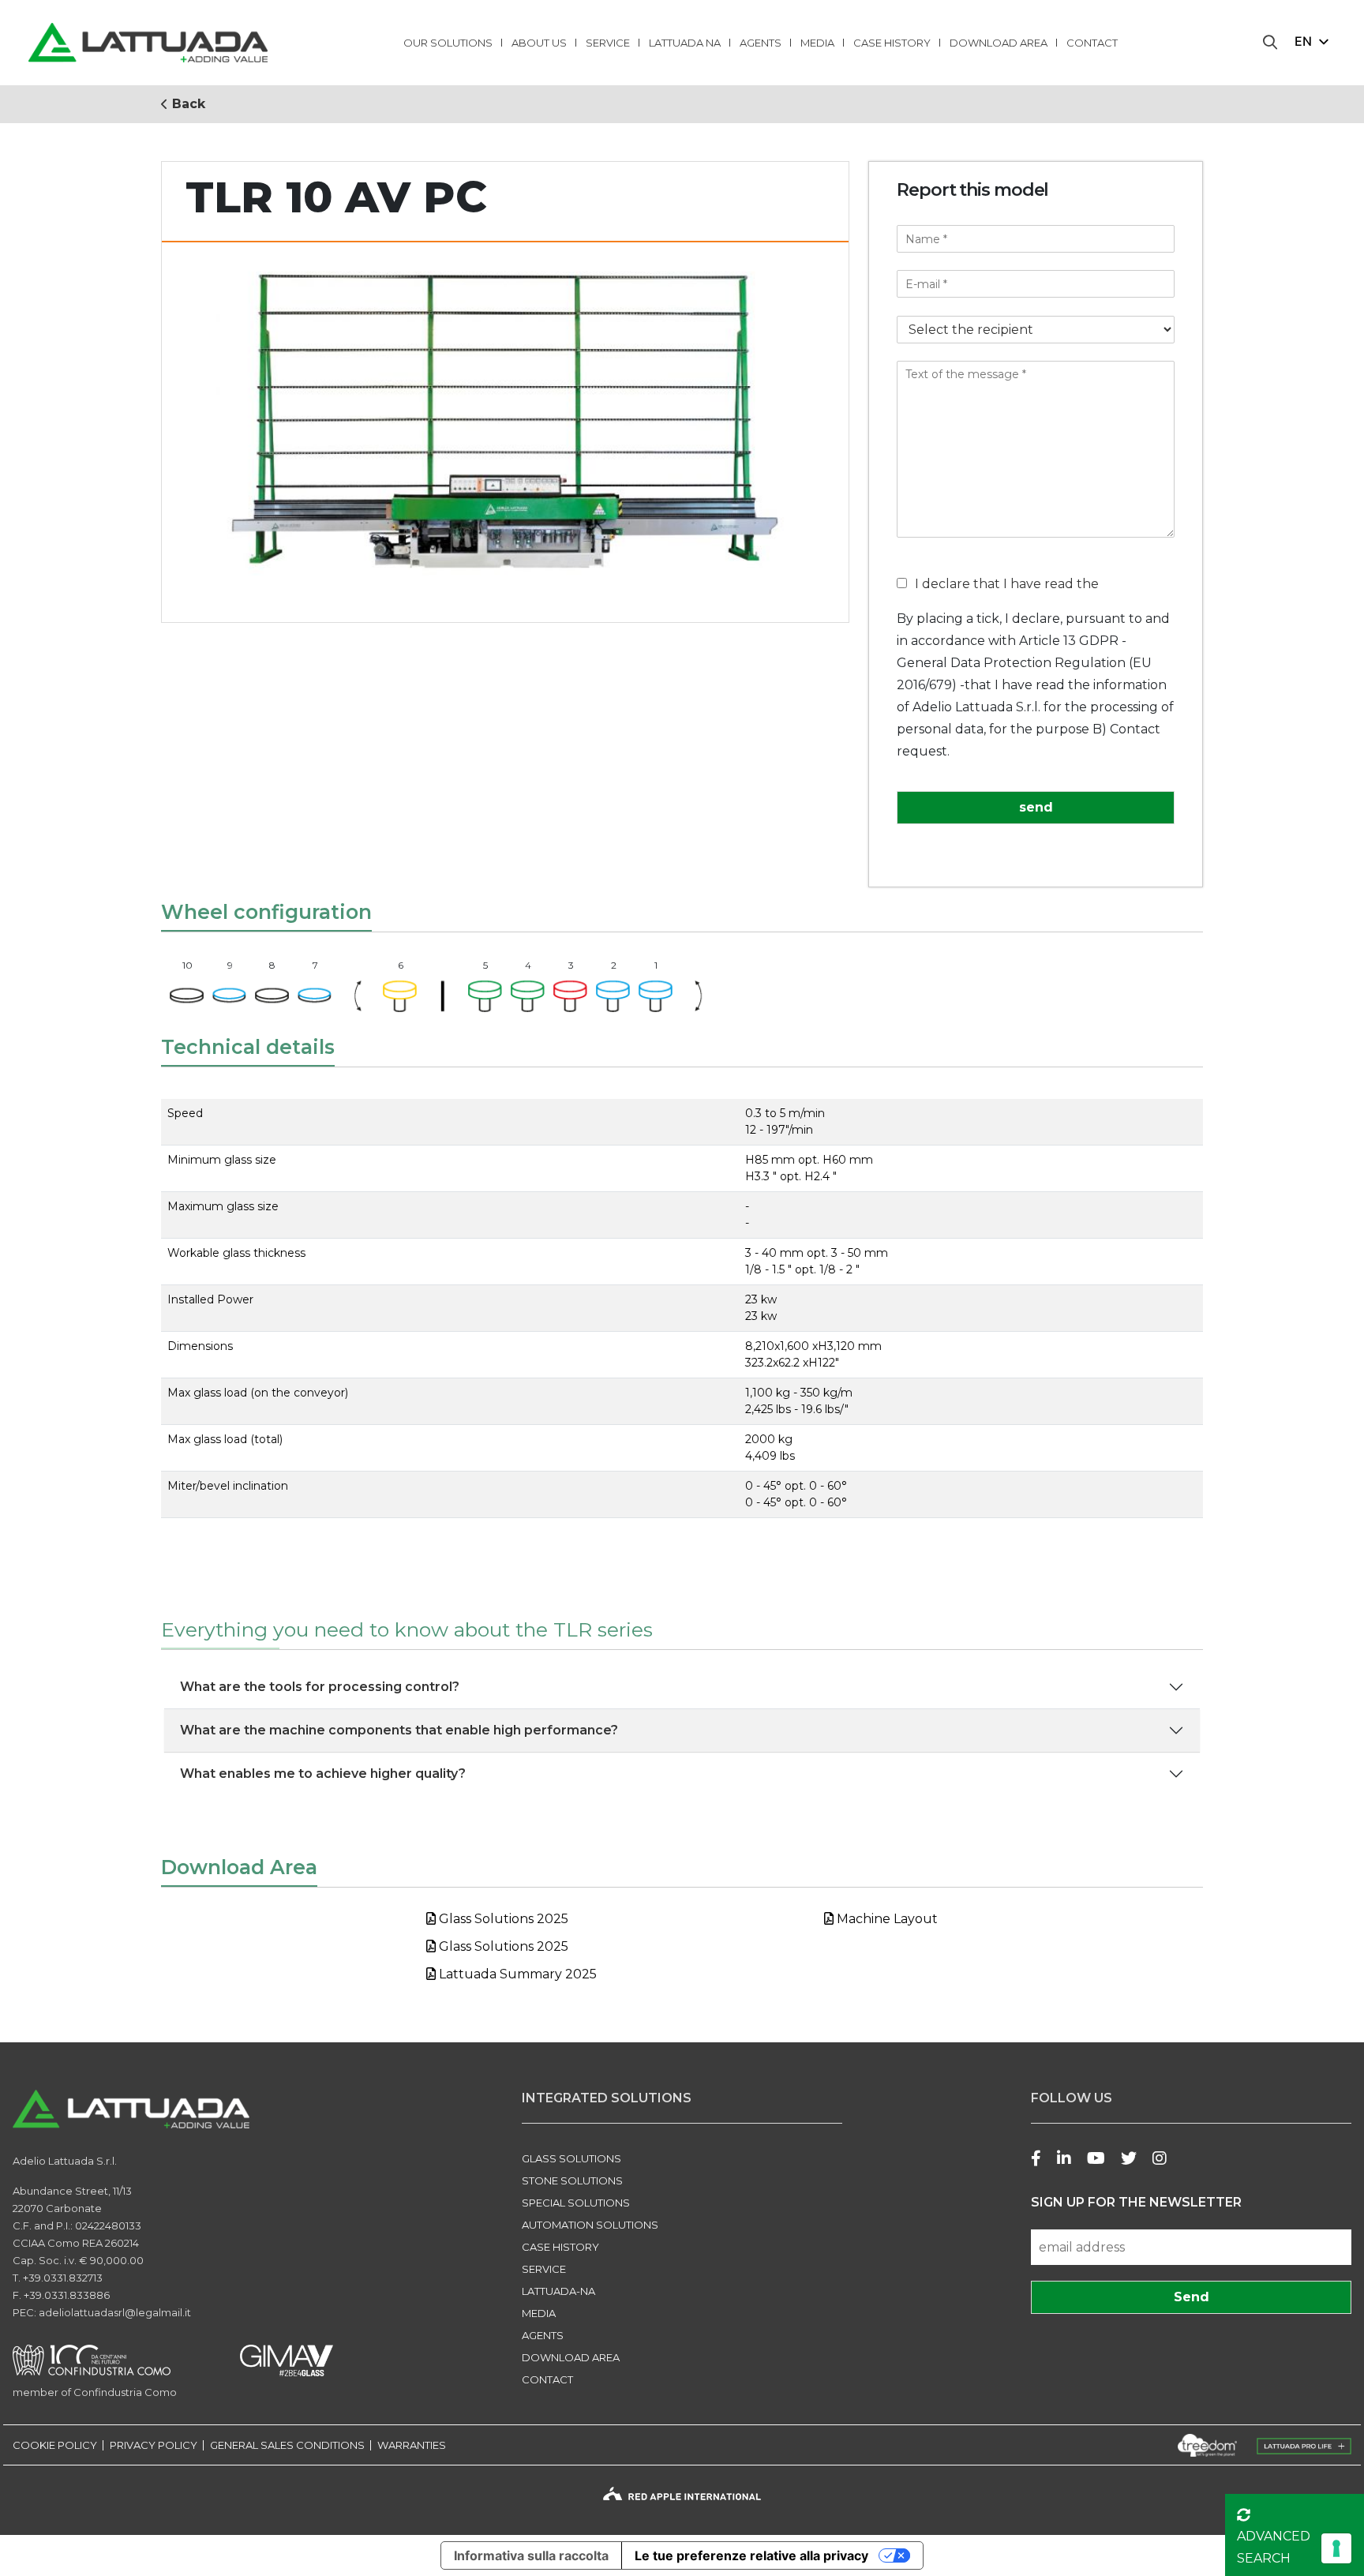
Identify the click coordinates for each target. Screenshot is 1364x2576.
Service (608, 43)
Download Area (999, 43)
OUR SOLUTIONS (448, 43)
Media (817, 43)
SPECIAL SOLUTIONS (576, 2203)
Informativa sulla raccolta (531, 2555)
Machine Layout (886, 1919)
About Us (539, 43)
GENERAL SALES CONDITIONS (287, 2445)
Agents (761, 43)
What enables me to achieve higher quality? (323, 1774)
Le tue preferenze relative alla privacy (751, 2555)
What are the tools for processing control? (320, 1687)
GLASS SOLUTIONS (571, 2158)
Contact (1092, 43)
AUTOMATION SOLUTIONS (590, 2225)
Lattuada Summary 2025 (516, 1974)
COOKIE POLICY (55, 2445)
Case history (892, 43)
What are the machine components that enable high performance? (399, 1730)
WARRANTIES (412, 2445)
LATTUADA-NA (558, 2291)
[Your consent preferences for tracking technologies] (1336, 2548)
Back (187, 104)
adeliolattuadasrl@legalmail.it (115, 2312)
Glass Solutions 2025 (502, 1919)
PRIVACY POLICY (154, 2445)
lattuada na (685, 43)
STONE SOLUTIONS (572, 2180)
